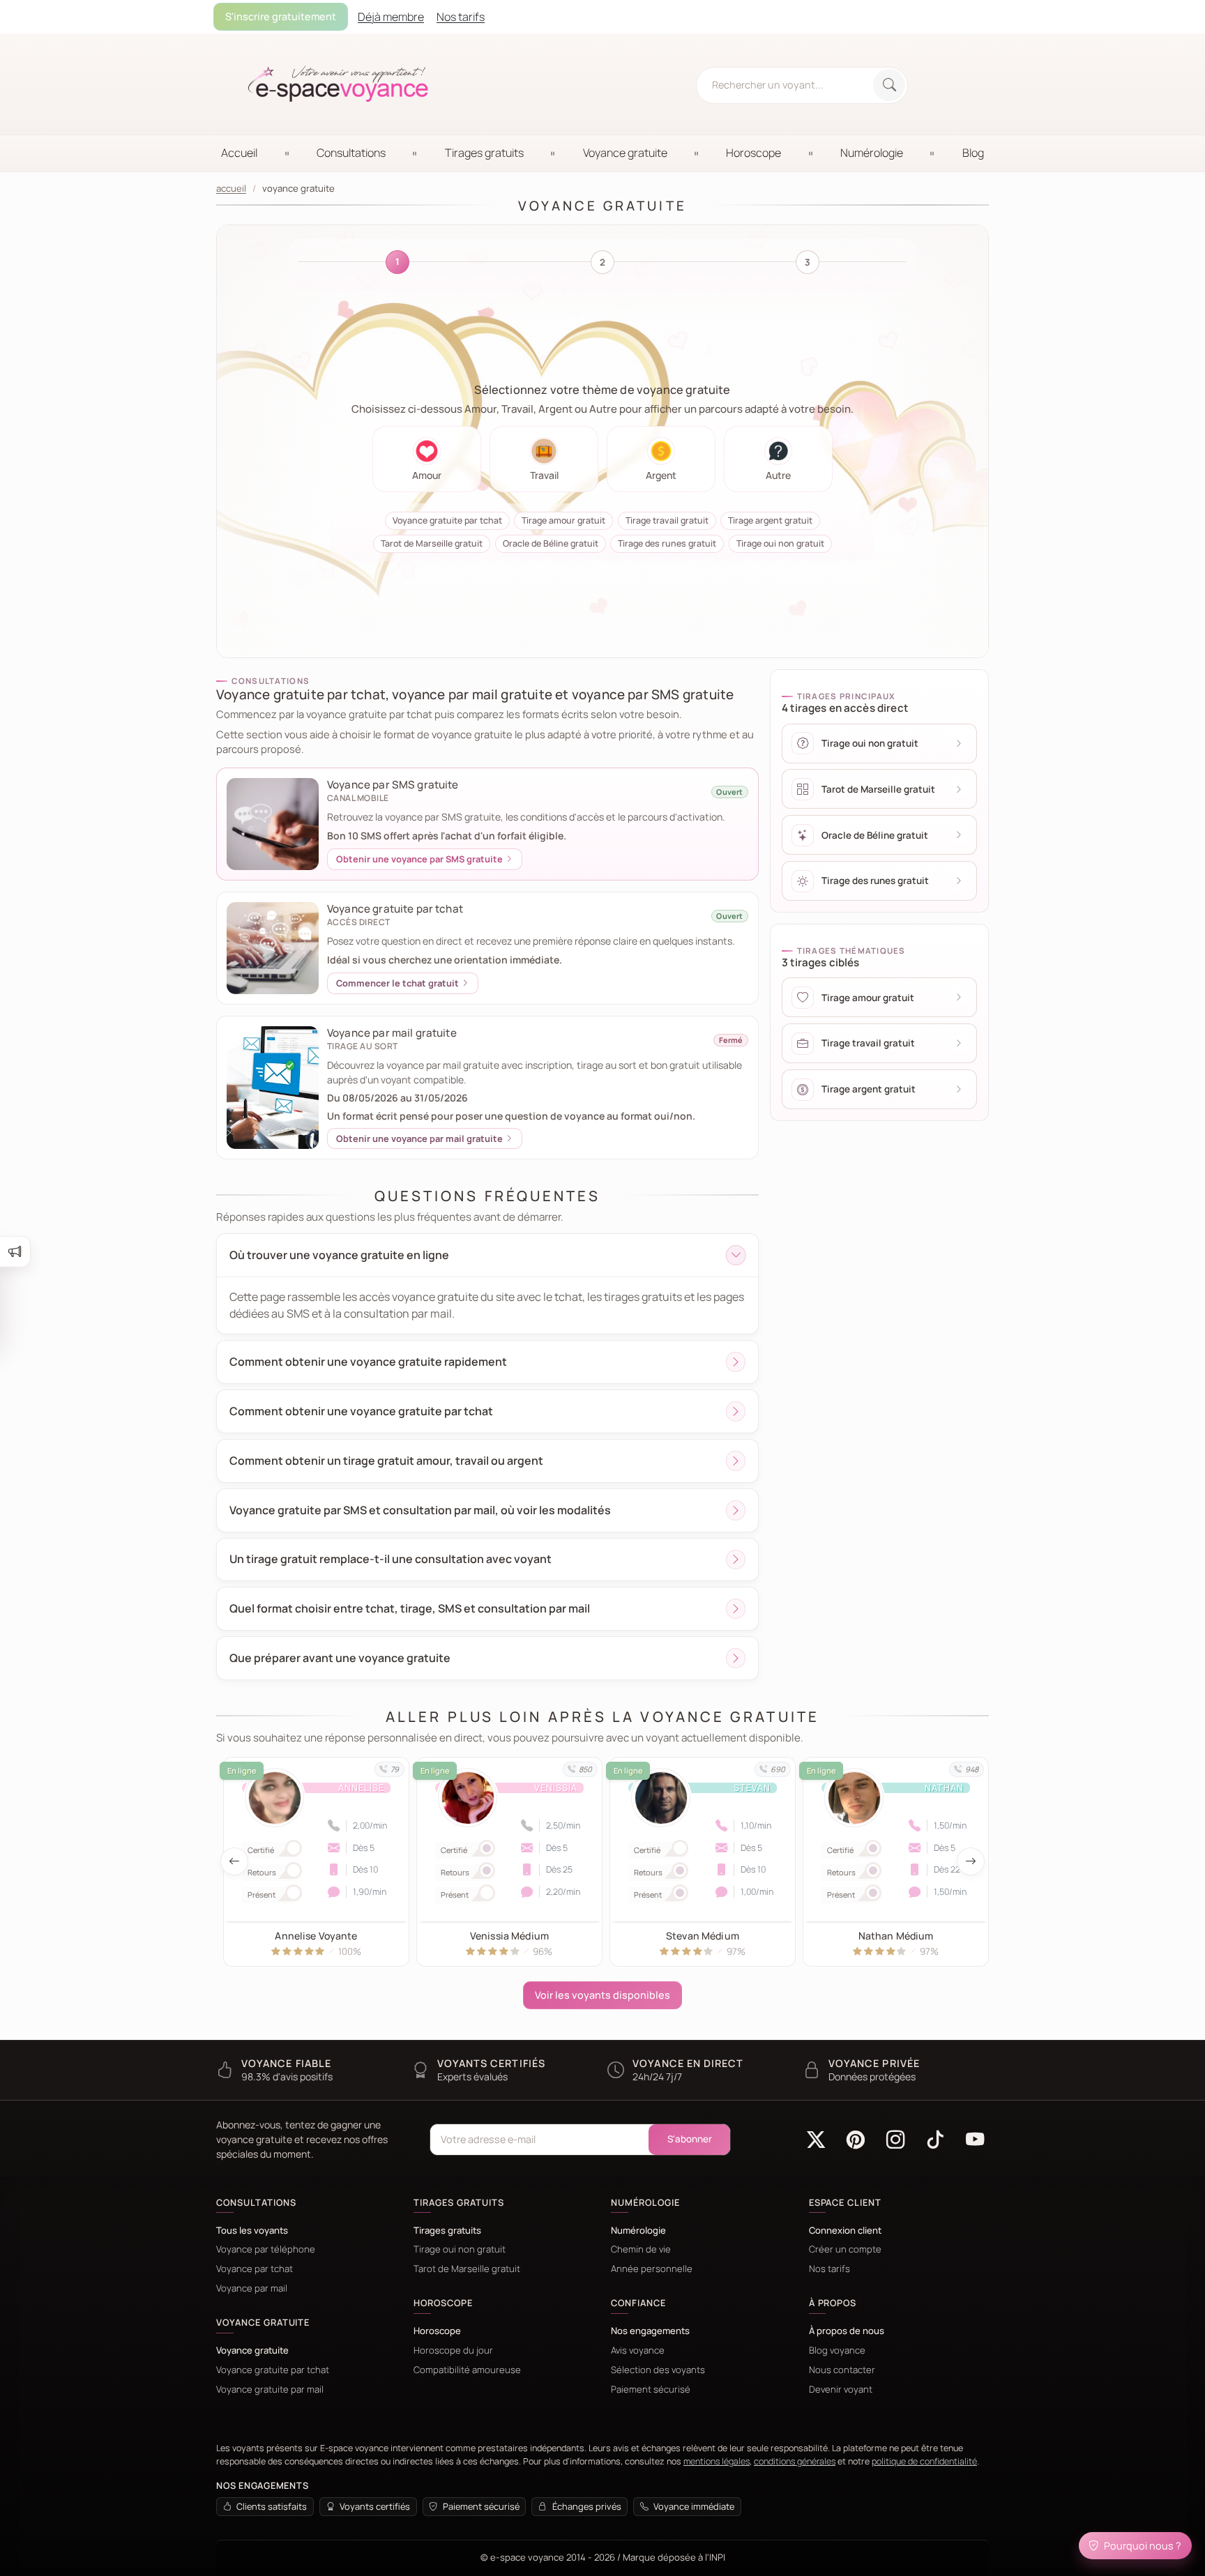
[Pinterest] (856, 2140)
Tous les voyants (252, 2231)
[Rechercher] (889, 85)
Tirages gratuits (447, 2231)
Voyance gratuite (252, 2350)
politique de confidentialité (924, 2461)
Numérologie (638, 2231)
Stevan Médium (568, 1936)
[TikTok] (935, 2140)
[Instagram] (896, 2140)
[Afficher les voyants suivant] (971, 1861)
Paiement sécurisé (651, 2390)
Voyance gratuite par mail (270, 2390)
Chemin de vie (641, 2249)
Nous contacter (842, 2370)
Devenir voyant (841, 2390)
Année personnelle (652, 2269)
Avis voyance (638, 2350)
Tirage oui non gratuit (460, 2249)
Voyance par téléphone (266, 2249)
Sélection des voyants (658, 2370)
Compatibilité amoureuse (467, 2370)
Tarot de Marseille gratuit (467, 2269)
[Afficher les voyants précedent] (234, 1861)
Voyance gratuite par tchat (273, 2370)
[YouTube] (975, 2140)
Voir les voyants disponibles (602, 1995)
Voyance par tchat (255, 2269)
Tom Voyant (954, 1936)
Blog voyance (837, 2350)
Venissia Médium (375, 1936)
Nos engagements (650, 2331)
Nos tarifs (829, 2269)
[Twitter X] (816, 2140)
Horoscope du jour (453, 2350)
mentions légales (717, 2461)
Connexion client (845, 2231)
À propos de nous (847, 2331)
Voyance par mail (252, 2288)
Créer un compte (845, 2249)
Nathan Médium (761, 1936)
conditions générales (795, 2461)
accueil (231, 189)
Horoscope (437, 2331)
